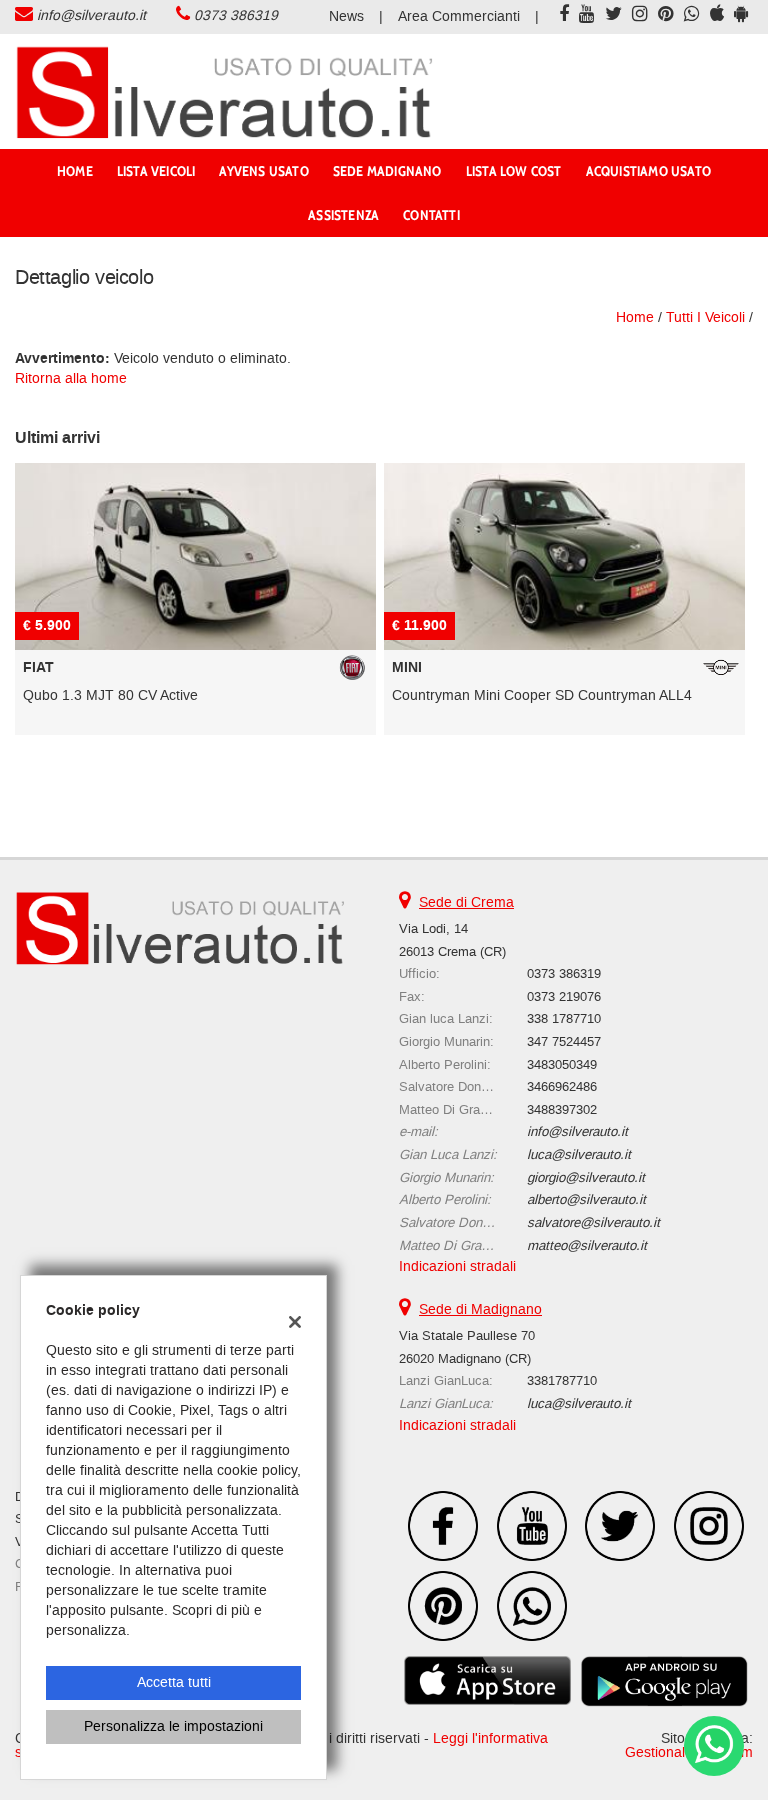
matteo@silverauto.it (587, 1245)
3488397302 (562, 1109)
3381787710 (562, 1380)
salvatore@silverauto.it (593, 1222)
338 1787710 (564, 1018)
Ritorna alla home (71, 378)
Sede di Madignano (480, 1309)
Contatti (431, 215)
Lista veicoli (156, 171)
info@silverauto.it (91, 15)
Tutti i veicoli (705, 317)
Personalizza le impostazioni (173, 1726)
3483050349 (562, 1064)
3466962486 (562, 1086)
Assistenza (343, 215)
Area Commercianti (459, 16)
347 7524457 (564, 1041)
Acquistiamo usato (648, 171)
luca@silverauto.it (579, 1154)
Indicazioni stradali (457, 1266)
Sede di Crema (466, 902)
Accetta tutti (174, 1682)
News (346, 16)
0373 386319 (236, 15)
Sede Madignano (387, 171)
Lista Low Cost (514, 171)
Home (75, 171)
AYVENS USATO (263, 171)
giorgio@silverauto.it (586, 1177)
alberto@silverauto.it (586, 1199)
